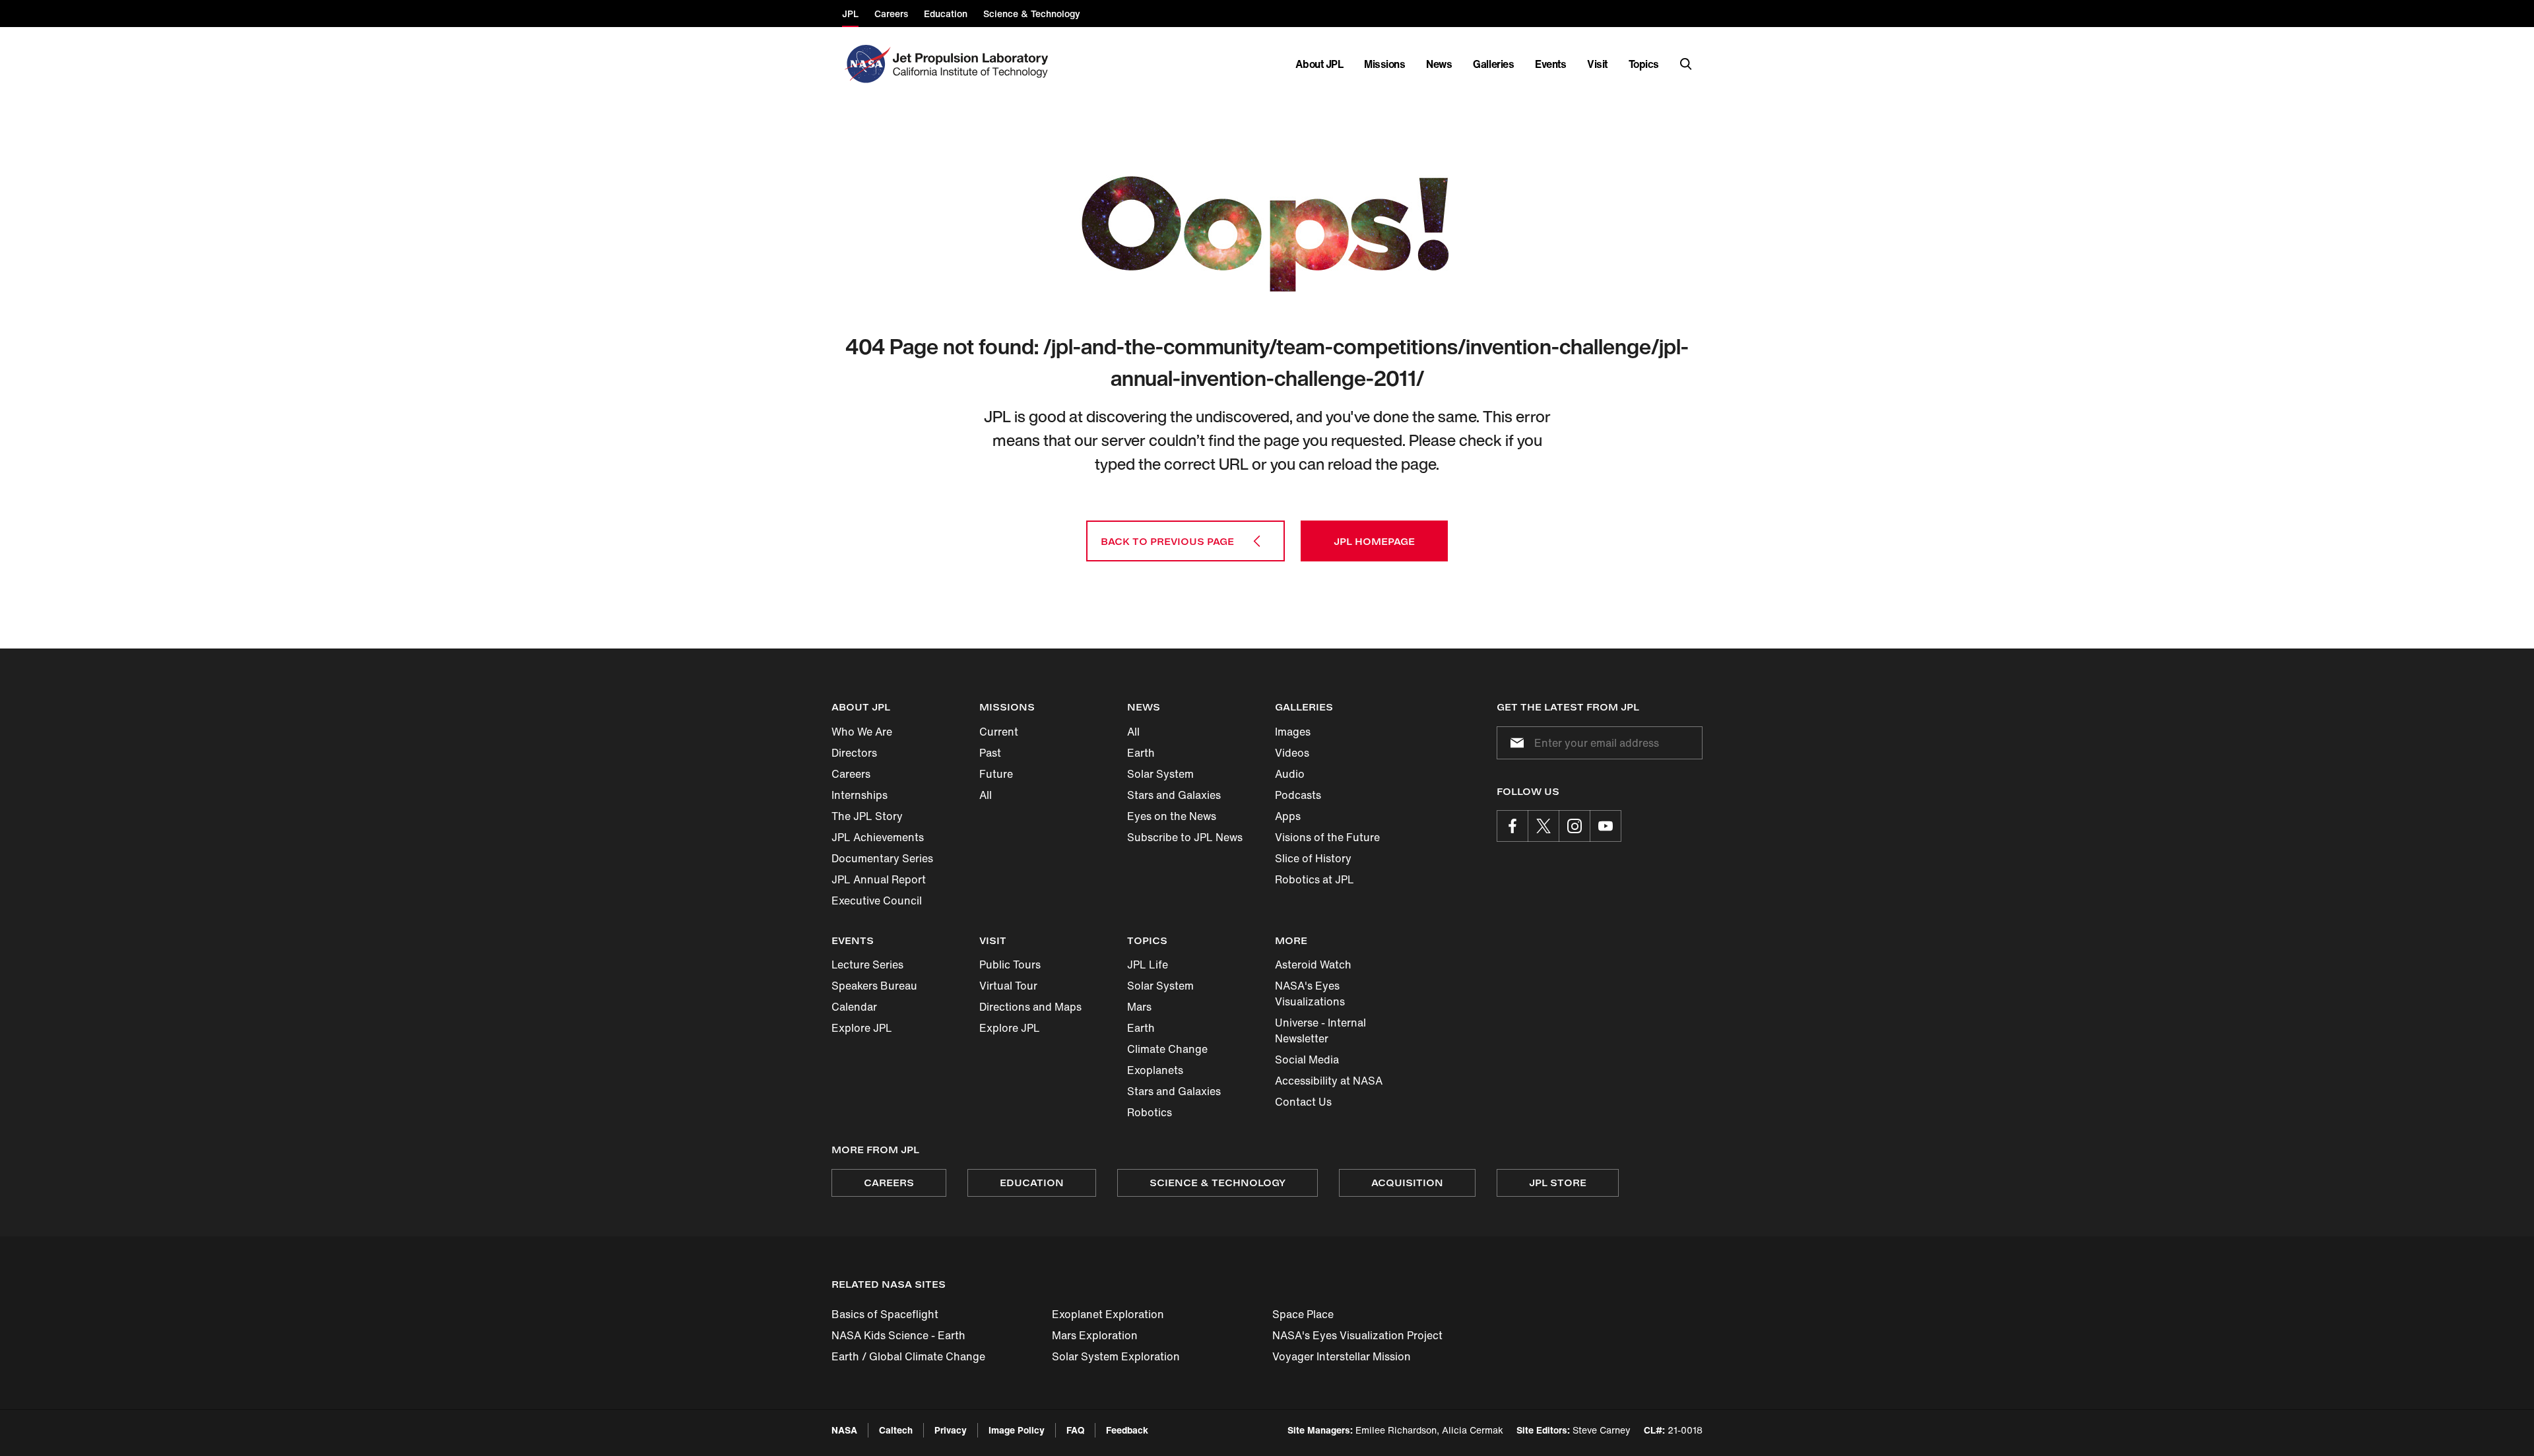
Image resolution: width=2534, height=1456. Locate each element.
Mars (1139, 1007)
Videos (1292, 753)
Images (1293, 732)
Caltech (896, 1430)
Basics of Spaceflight (885, 1314)
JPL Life (1148, 965)
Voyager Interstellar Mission (1342, 1356)
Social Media (1307, 1060)
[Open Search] (1686, 64)
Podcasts (1298, 795)
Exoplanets (1155, 1070)
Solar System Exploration (1116, 1356)
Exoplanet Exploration (1108, 1314)
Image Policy (1017, 1430)
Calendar (854, 1007)
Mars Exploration (1095, 1335)
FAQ (1075, 1430)
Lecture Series (867, 965)
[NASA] (866, 64)
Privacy (951, 1430)
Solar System (1160, 774)
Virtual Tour (1008, 986)
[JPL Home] (973, 64)
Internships (860, 795)
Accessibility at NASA (1329, 1081)
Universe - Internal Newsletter (1320, 1030)
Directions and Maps (1030, 1007)
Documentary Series (882, 858)
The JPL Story (867, 816)
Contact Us (1303, 1102)
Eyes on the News (1172, 816)
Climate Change (1167, 1049)
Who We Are (862, 732)
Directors (854, 753)
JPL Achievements (878, 837)
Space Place (1303, 1314)
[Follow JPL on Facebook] (1512, 826)
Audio (1290, 774)
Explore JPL (862, 1028)
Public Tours (1010, 965)
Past (990, 753)
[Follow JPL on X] (1543, 826)
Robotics (1150, 1112)
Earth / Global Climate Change (908, 1356)
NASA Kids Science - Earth (898, 1335)
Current (999, 732)
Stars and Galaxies (1174, 795)
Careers (851, 774)
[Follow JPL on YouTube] (1606, 826)
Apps (1288, 816)
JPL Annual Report (879, 879)
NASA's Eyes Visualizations (1310, 994)
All (986, 795)
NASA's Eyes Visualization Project (1357, 1335)
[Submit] (1514, 743)
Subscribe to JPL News (1185, 837)
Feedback (1127, 1430)
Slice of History (1313, 858)
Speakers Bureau (874, 986)
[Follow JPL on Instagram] (1575, 826)
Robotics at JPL (1315, 879)
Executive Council (877, 901)
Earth (1141, 753)
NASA (844, 1430)
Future (996, 774)
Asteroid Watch (1313, 965)
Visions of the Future (1327, 837)
